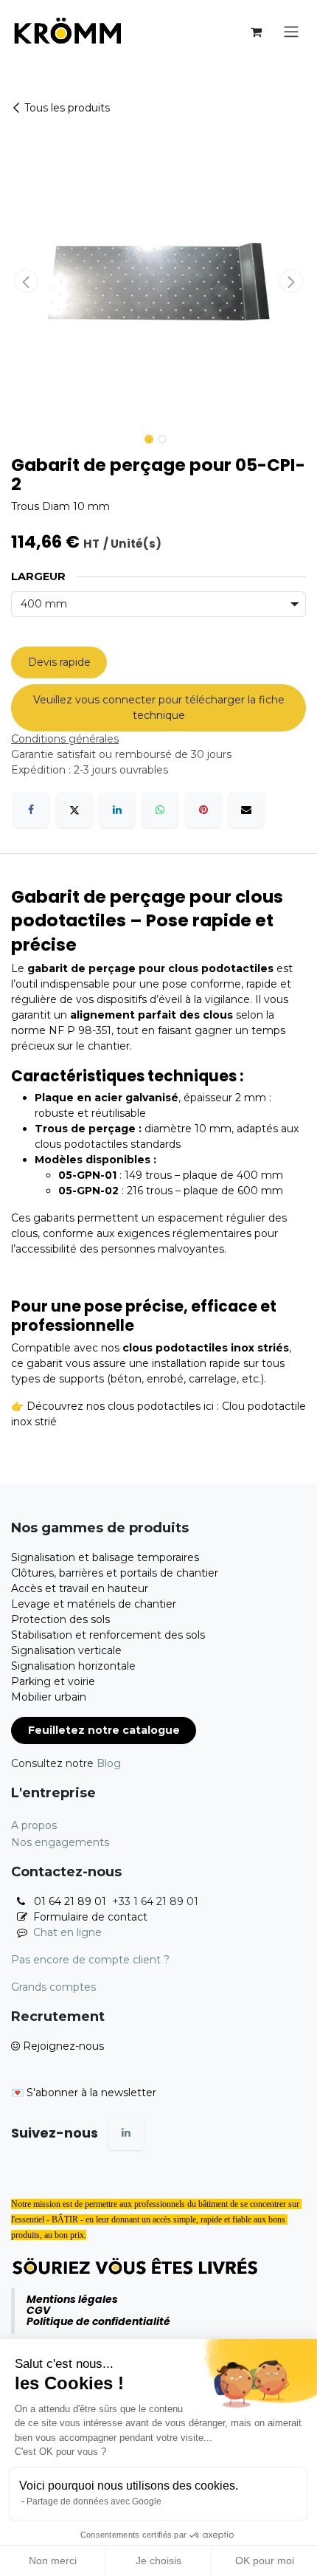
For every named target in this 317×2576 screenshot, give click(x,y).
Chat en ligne (67, 1932)
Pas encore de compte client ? (90, 1960)
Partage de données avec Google (94, 2501)
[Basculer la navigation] (291, 32)
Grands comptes (53, 1987)
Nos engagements (60, 1842)
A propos (34, 1825)
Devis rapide (59, 662)
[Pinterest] (203, 810)
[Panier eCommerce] (256, 32)
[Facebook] (31, 810)
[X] (74, 810)
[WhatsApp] (160, 810)
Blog (109, 1763)
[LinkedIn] (117, 810)
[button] (26, 281)
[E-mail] (246, 810)
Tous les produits (67, 108)
